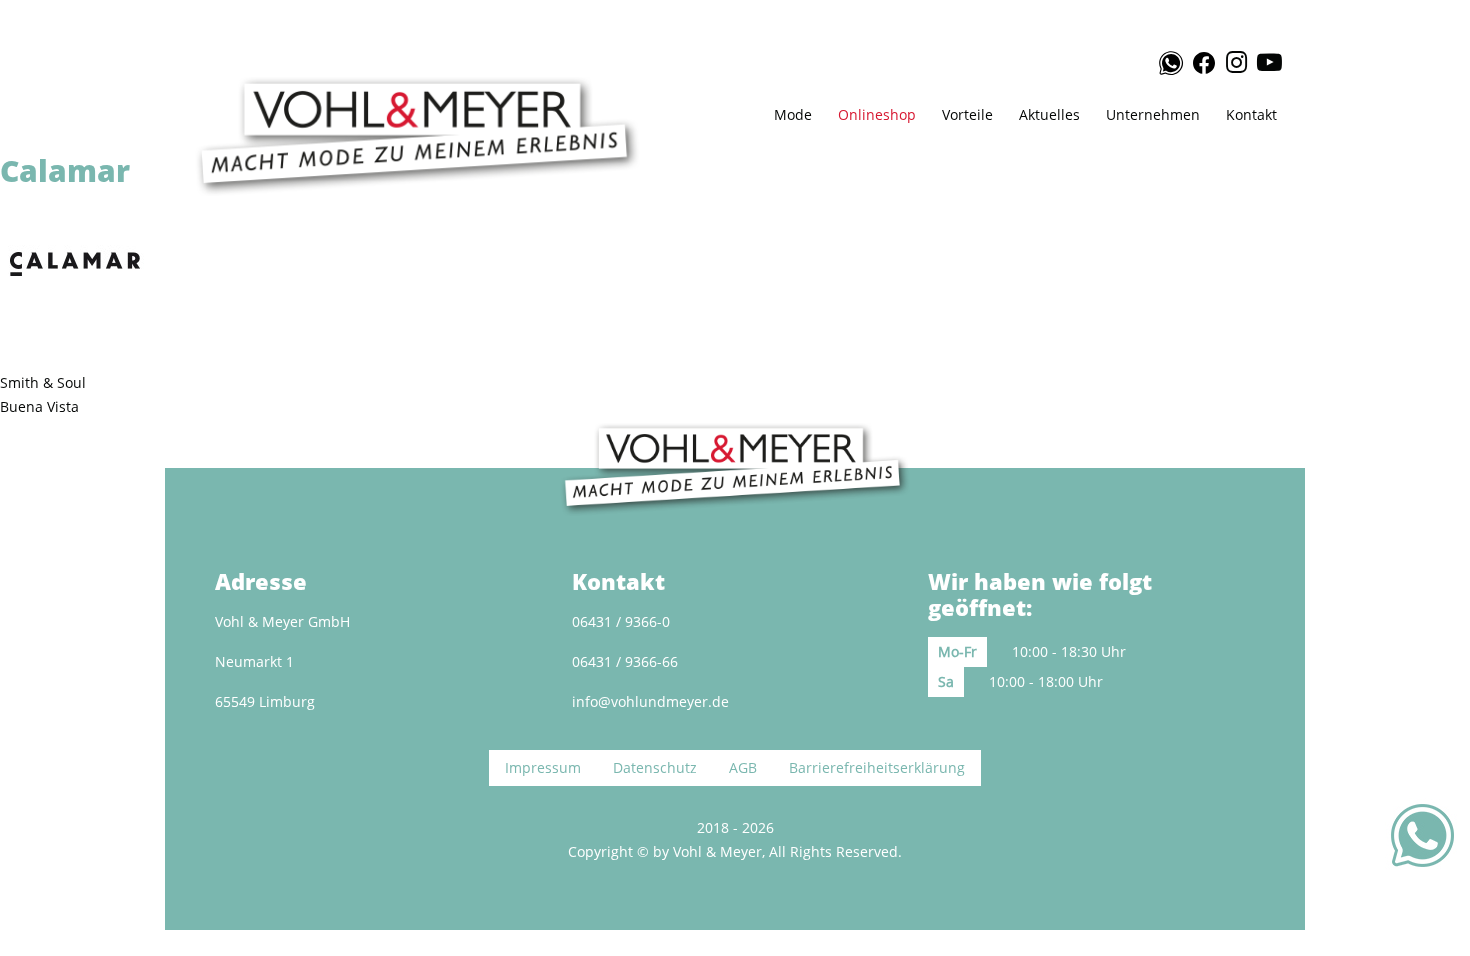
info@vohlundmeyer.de (650, 701)
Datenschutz (655, 767)
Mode (793, 114)
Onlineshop (877, 114)
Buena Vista (39, 406)
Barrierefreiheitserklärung (877, 767)
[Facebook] (1202, 59)
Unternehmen (1153, 114)
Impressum (543, 767)
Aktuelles (1049, 114)
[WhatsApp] (1162, 63)
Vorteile (967, 114)
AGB (743, 767)
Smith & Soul (43, 382)
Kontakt (1251, 114)
